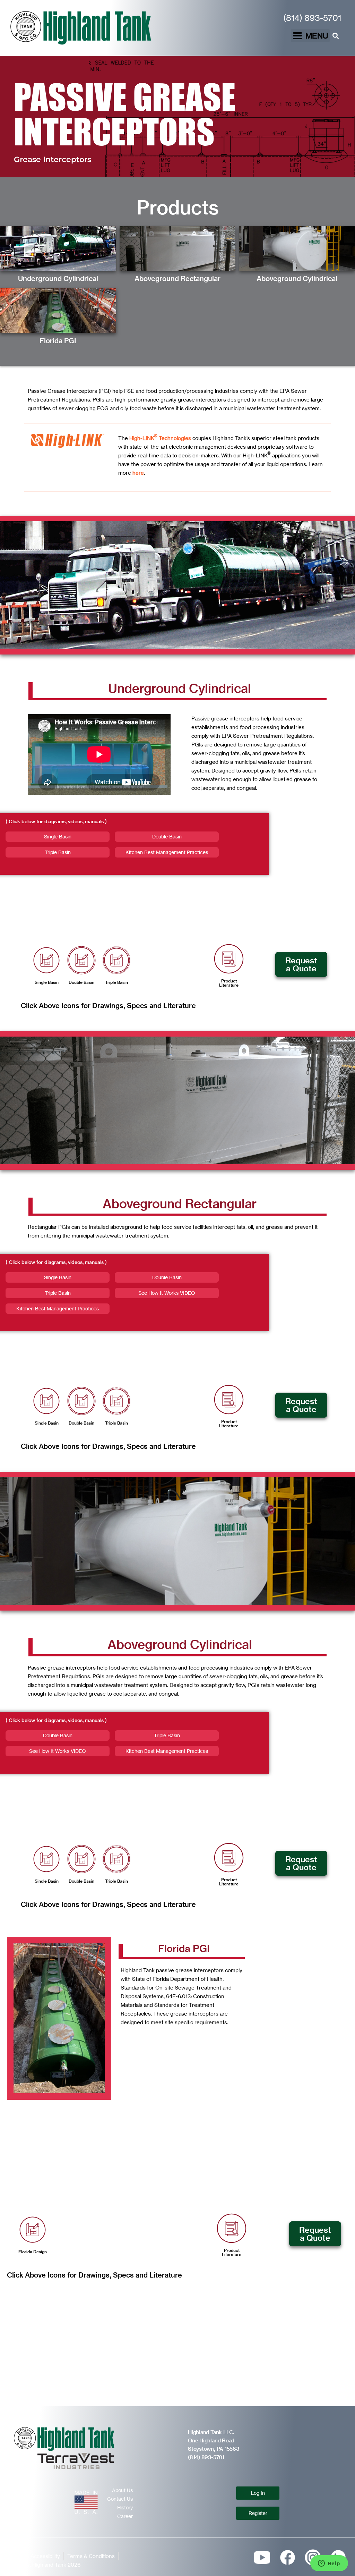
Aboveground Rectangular (177, 278)
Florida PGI (58, 341)
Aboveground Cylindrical (297, 278)
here (138, 473)
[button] (310, 36)
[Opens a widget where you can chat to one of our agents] (329, 2564)
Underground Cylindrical (58, 278)
